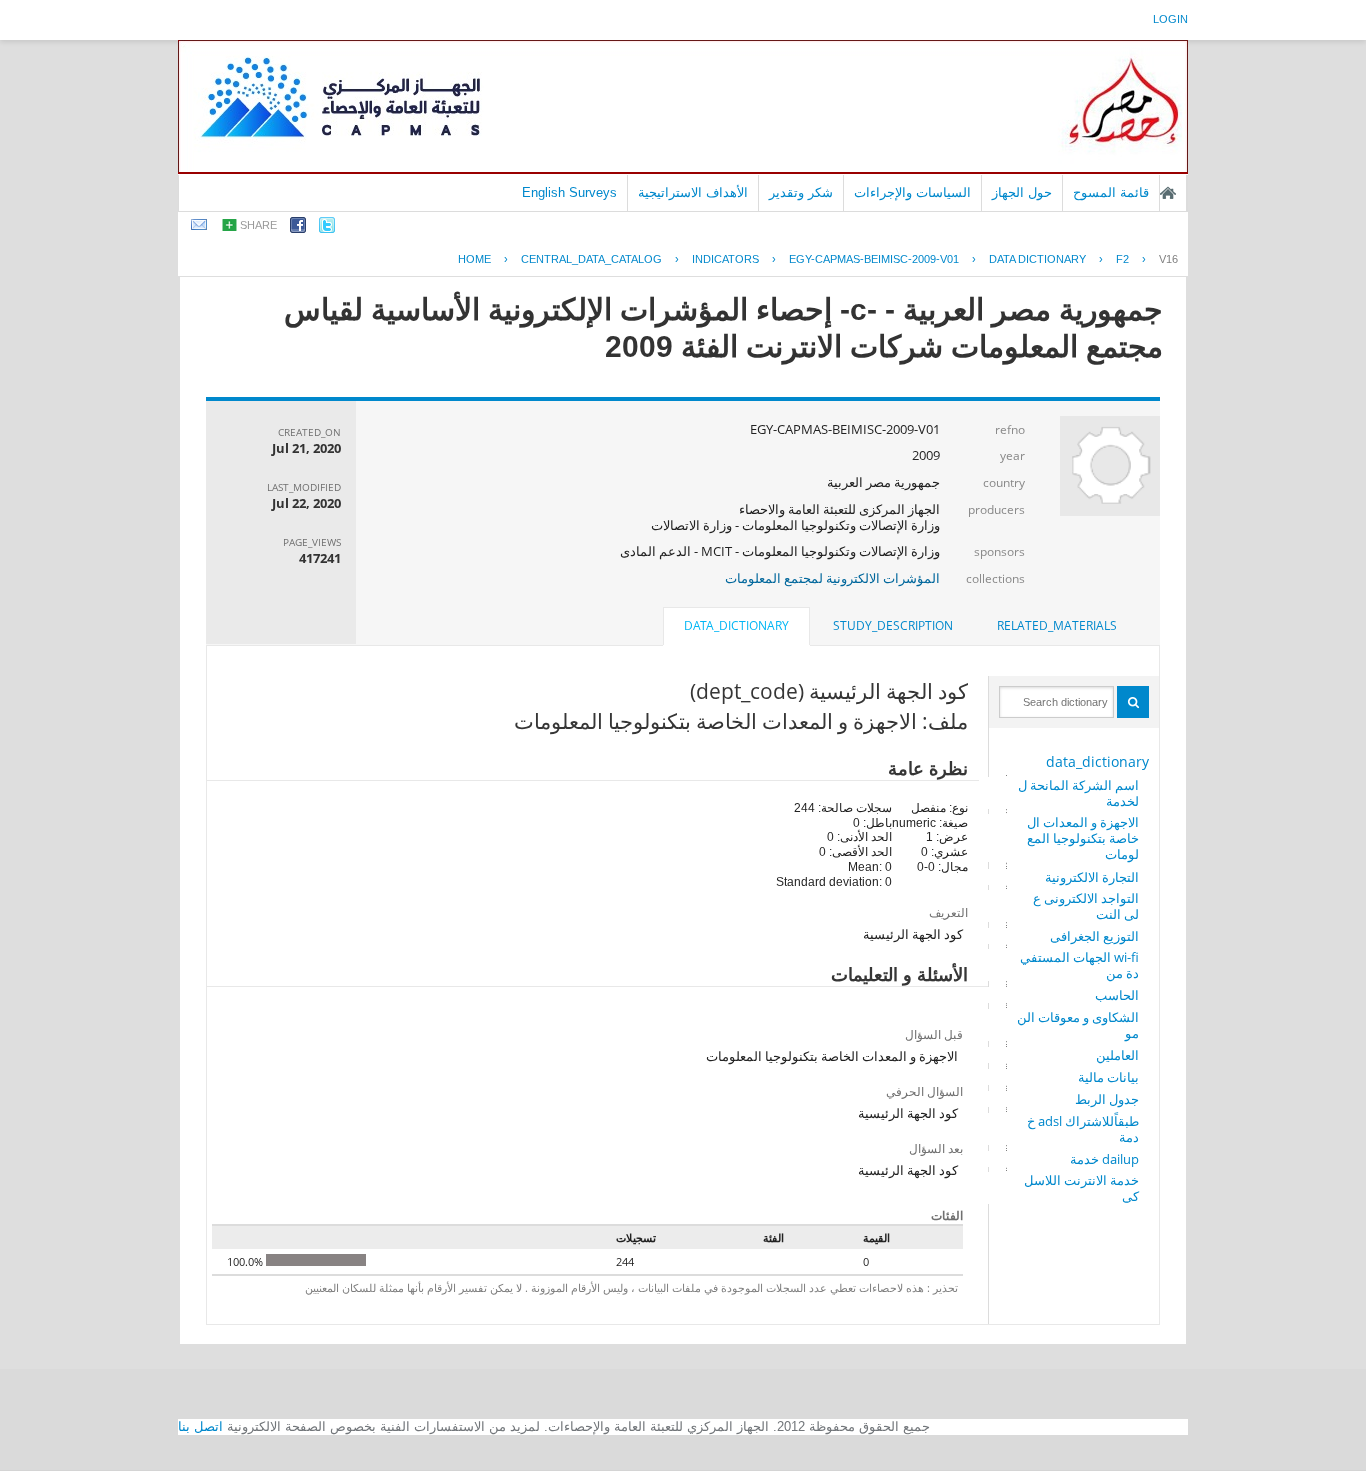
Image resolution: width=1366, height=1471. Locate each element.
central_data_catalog (591, 259)
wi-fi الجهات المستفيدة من (1079, 965)
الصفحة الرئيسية (1168, 193)
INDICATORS (725, 259)
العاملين (1117, 1055)
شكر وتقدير (801, 192)
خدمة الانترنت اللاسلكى (1081, 1188)
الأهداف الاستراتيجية (693, 192)
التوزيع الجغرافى (1094, 936)
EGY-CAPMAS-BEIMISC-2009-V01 (874, 259)
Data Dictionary (1037, 259)
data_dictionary (1097, 761)
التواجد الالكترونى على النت (1086, 906)
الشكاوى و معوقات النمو (1078, 1025)
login (1170, 19)
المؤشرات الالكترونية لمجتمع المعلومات (832, 578)
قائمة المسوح (1111, 192)
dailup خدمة (1104, 1159)
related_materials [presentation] (1057, 625)
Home (474, 259)
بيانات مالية (1108, 1077)
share (258, 225)
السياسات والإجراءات (912, 192)
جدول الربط (1107, 1099)
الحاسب (1117, 995)
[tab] (1057, 626)
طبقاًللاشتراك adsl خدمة (1083, 1129)
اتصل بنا (200, 1426)
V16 (1168, 259)
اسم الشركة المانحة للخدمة (1078, 793)
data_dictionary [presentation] (736, 625)
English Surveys (569, 192)
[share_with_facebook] (298, 228)
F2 (1122, 259)
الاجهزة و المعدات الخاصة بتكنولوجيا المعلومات (1083, 838)
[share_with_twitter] (327, 228)
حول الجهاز (1022, 192)
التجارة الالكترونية (1092, 877)
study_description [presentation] (893, 625)
